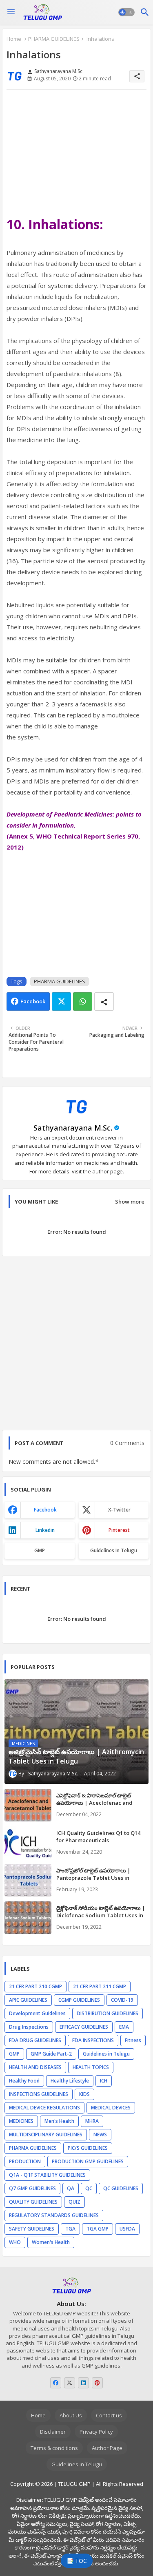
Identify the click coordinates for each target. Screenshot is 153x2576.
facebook (45, 1510)
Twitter (61, 1001)
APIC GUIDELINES (28, 2000)
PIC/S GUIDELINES (88, 2148)
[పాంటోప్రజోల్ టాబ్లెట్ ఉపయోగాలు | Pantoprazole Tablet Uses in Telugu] (28, 1880)
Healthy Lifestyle (70, 2081)
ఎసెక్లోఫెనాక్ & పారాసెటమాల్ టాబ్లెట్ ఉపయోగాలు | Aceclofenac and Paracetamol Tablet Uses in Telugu (102, 1803)
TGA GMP (98, 2229)
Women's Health (51, 2242)
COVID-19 (122, 2000)
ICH (104, 2081)
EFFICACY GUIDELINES (84, 2027)
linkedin (45, 1530)
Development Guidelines (37, 2013)
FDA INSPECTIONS (93, 2040)
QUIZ (74, 2202)
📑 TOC (77, 2561)
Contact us (109, 2415)
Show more (130, 1202)
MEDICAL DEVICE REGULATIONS (44, 2108)
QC (89, 2188)
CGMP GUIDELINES (79, 2000)
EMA (124, 2027)
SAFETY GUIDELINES (32, 2229)
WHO (15, 2242)
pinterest (119, 1530)
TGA (70, 2229)
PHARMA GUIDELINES (54, 39)
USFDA (127, 2229)
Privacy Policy (96, 2432)
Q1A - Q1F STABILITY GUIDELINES (47, 2175)
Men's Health (59, 2121)
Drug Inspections (29, 2027)
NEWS (100, 2134)
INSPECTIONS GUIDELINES (39, 2094)
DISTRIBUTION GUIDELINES (108, 2013)
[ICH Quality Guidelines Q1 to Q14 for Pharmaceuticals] (28, 1843)
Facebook (33, 1001)
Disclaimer (53, 2432)
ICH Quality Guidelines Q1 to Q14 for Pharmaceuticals (98, 1837)
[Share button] (104, 1001)
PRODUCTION (25, 2161)
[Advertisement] (76, 154)
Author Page (107, 2448)
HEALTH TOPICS (91, 2067)
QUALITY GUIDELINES (33, 2202)
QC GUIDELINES (121, 2188)
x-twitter (119, 1510)
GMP (40, 1550)
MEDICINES (21, 2121)
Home (14, 39)
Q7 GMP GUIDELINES (32, 2188)
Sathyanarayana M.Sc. (73, 1128)
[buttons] (56, 2383)
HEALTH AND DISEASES (35, 2067)
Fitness (133, 2040)
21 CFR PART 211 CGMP (100, 1986)
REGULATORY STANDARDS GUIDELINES (54, 2215)
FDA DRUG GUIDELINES (35, 2040)
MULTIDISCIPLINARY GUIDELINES (46, 2134)
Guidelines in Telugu (114, 1550)
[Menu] (11, 12)
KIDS (84, 2094)
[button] (126, 12)
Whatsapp (83, 1001)
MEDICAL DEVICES (111, 2108)
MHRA (92, 2121)
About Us (71, 2415)
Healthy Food (24, 2081)
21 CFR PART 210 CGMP (35, 1986)
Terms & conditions (54, 2448)
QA (71, 2188)
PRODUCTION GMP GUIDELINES (88, 2161)
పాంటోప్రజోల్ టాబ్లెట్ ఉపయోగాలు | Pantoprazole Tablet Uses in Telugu (93, 1878)
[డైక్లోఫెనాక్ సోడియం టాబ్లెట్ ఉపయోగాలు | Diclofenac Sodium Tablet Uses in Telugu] (28, 1918)
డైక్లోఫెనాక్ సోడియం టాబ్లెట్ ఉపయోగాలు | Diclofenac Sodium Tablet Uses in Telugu (101, 1915)
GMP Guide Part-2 (51, 2054)
